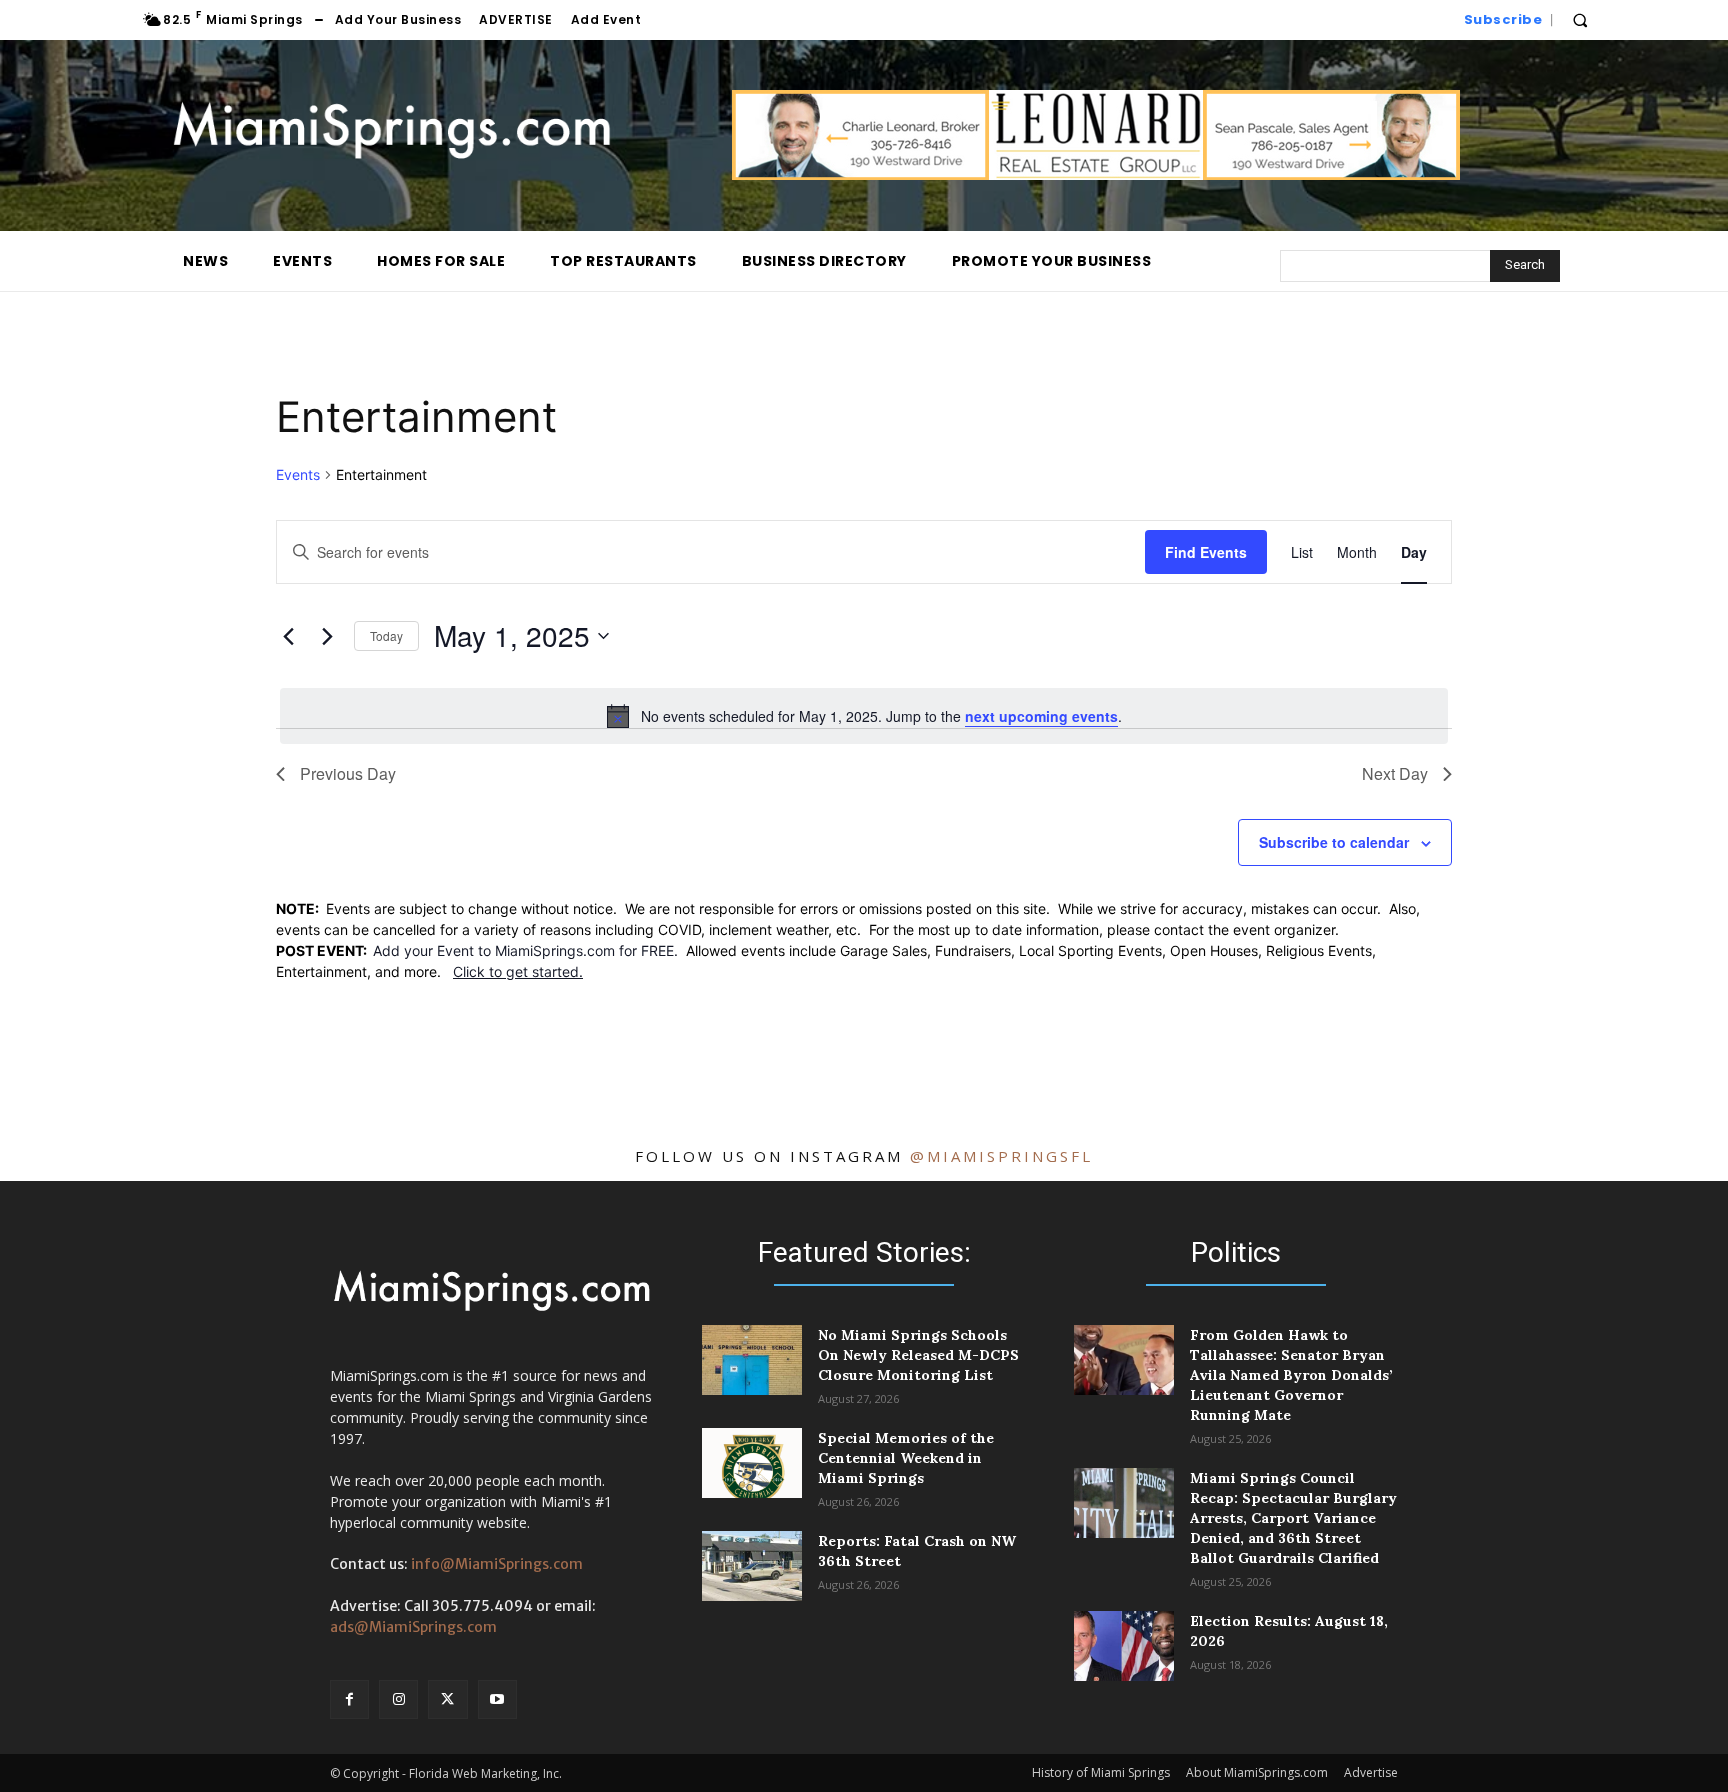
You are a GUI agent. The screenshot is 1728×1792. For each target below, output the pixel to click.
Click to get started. (518, 971)
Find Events (1206, 552)
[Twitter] (447, 1699)
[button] (1580, 20)
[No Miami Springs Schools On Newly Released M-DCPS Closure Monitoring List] (752, 1360)
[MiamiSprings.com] (392, 131)
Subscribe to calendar (1334, 842)
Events (298, 474)
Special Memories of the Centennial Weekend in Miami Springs (906, 1458)
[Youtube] (497, 1699)
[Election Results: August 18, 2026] (1124, 1646)
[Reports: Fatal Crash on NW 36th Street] (752, 1566)
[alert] (864, 716)
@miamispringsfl (1001, 1156)
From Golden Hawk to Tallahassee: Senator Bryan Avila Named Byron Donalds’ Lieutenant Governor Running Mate (1291, 1375)
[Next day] (327, 636)
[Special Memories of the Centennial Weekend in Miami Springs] (752, 1463)
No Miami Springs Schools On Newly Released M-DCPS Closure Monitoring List (918, 1355)
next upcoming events (1041, 716)
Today (386, 635)
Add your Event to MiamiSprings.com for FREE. (529, 950)
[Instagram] (398, 1699)
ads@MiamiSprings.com (413, 1627)
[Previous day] (288, 636)
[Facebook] (349, 1699)
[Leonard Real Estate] (1096, 174)
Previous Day (348, 773)
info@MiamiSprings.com (497, 1564)
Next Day (1395, 773)
